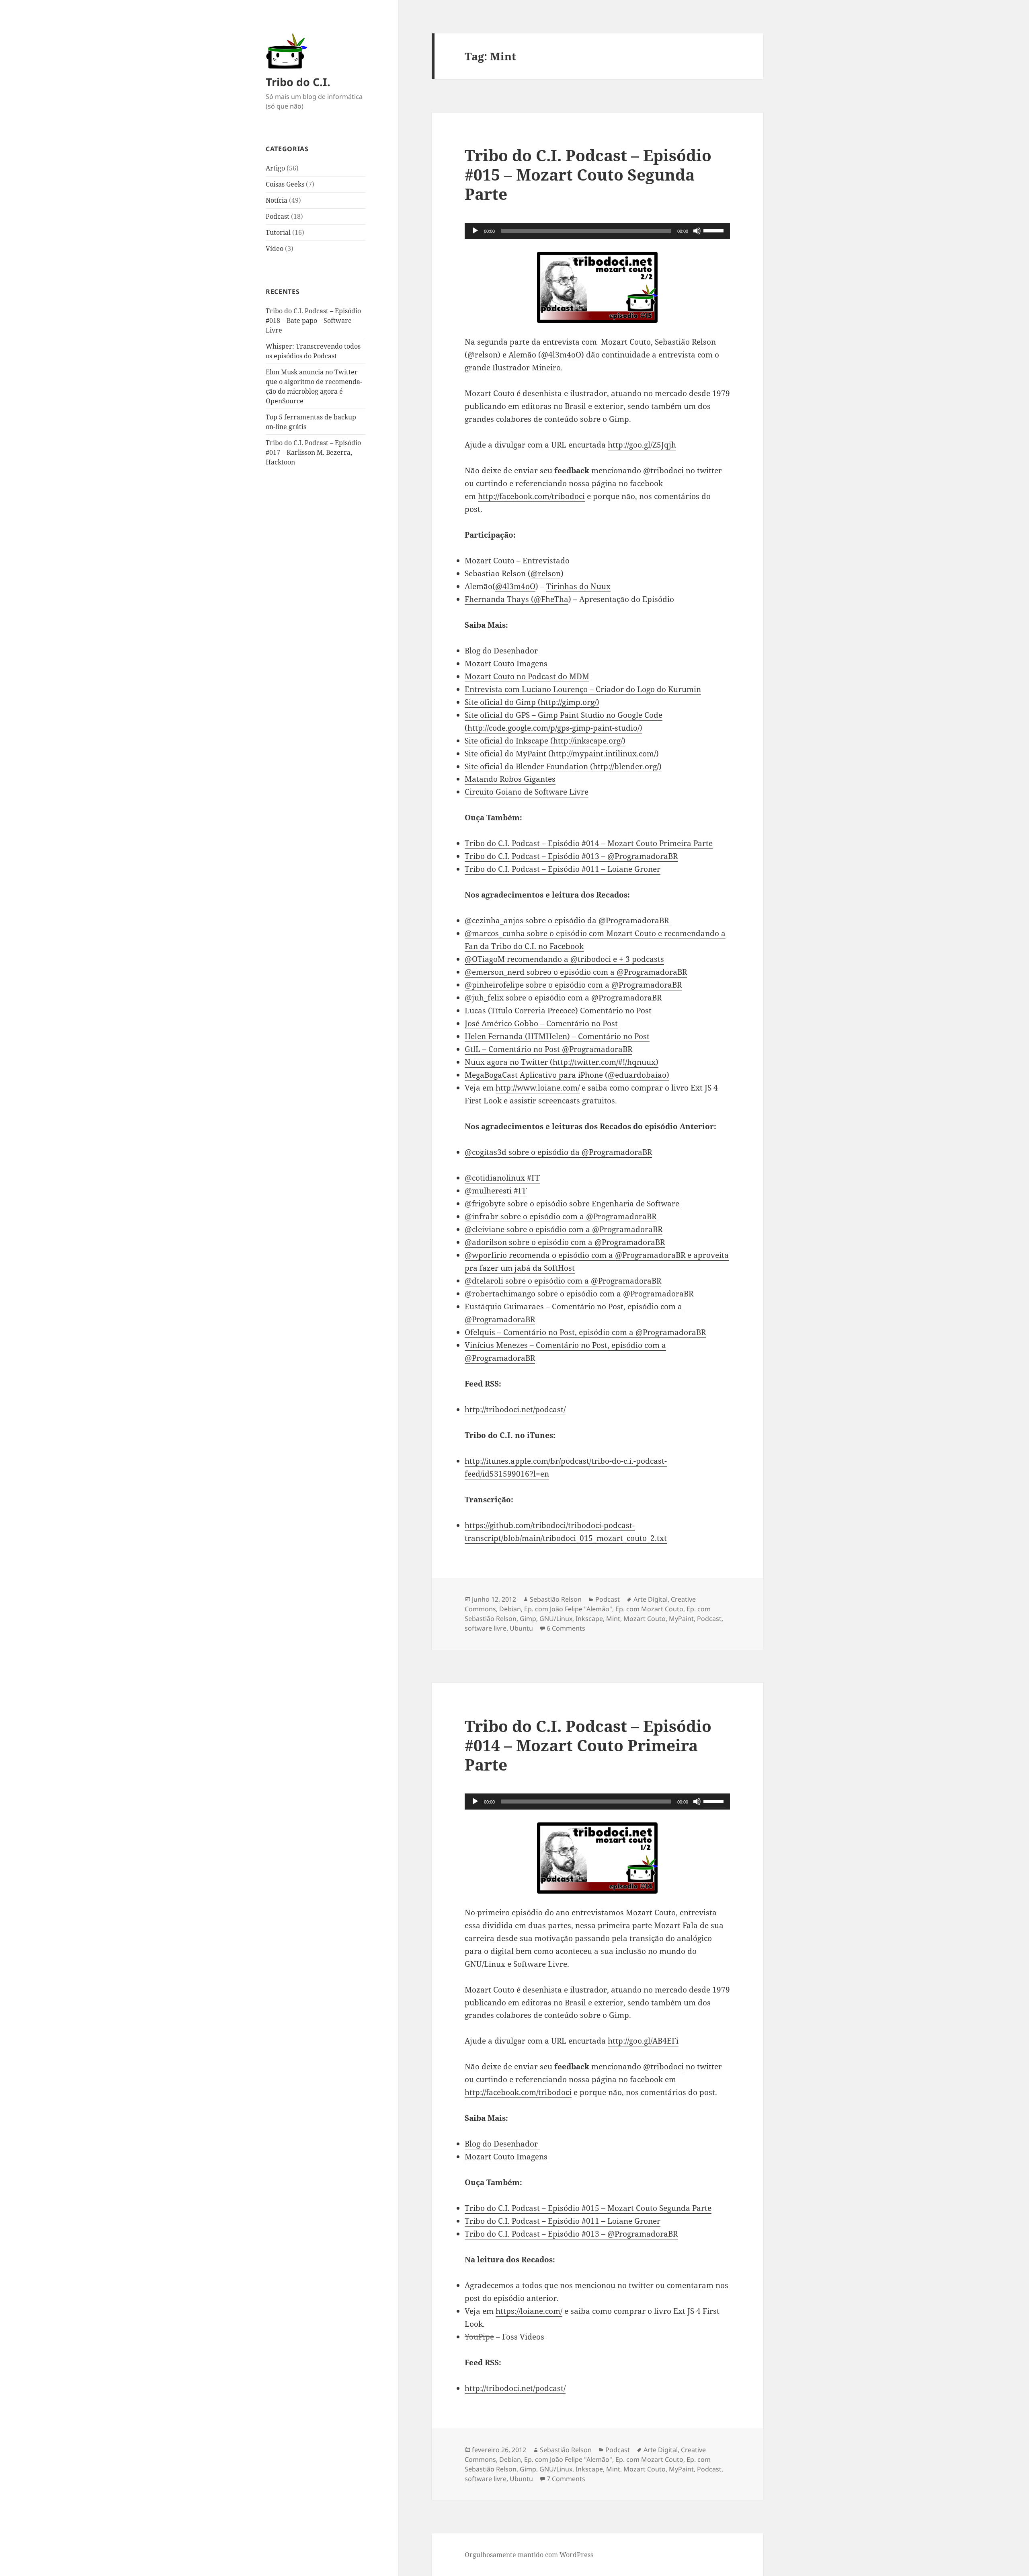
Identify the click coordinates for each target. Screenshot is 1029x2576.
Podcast (278, 216)
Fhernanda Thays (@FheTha (517, 599)
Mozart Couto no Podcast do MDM (527, 676)
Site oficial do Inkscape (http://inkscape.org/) (545, 741)
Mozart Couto (645, 1619)
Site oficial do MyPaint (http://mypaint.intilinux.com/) (562, 754)
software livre (486, 1628)
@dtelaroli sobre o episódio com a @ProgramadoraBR (563, 1281)
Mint (613, 1619)
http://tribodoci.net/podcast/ (515, 1409)
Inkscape (589, 1619)
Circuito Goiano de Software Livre (527, 792)
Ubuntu (521, 1628)
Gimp (528, 1619)
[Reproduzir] (475, 231)
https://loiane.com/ (529, 2311)
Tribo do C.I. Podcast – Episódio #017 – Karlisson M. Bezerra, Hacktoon (313, 452)
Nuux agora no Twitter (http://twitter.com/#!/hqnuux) (562, 1062)
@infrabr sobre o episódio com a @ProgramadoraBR (561, 1216)
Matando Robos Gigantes (510, 779)
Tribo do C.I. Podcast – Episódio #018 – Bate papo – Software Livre (313, 320)
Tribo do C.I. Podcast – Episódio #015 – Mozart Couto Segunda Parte (588, 174)
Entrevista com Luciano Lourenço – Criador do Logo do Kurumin (583, 689)
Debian (510, 1609)
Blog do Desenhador (502, 651)
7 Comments (566, 2479)
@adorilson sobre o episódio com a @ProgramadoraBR (565, 1242)
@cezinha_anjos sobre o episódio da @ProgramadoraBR (568, 920)
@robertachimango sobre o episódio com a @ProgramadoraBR (579, 1294)
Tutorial (278, 232)
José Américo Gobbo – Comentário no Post (541, 1023)
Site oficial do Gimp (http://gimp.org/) (532, 702)
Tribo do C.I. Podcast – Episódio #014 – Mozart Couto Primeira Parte (589, 843)
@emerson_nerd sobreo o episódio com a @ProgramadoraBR (576, 972)
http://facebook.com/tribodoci (531, 496)
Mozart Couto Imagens (506, 664)
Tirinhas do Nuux (578, 586)
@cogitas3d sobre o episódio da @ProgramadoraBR (558, 1152)
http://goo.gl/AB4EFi (643, 2041)
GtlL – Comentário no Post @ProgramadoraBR (548, 1049)
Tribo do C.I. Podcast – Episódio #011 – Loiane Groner (563, 869)
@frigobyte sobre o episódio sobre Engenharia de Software (572, 1204)
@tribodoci (663, 470)
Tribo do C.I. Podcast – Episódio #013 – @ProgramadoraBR (571, 856)
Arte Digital (651, 1599)
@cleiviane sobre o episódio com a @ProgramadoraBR (564, 1229)
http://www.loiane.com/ (538, 1088)
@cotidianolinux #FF (502, 1178)
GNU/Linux (556, 1619)
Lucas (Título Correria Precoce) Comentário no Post (558, 1011)
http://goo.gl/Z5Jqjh (642, 445)
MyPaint (681, 1619)
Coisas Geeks (285, 184)
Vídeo (275, 249)
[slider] (715, 230)
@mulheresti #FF (496, 1191)
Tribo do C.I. (298, 82)
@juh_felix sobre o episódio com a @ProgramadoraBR (563, 998)
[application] (597, 231)
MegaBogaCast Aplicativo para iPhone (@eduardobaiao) (567, 1075)
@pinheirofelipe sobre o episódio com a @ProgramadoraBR (573, 985)
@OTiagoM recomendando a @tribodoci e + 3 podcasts (564, 959)
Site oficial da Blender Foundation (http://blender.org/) (563, 766)
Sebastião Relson (556, 1599)
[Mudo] (697, 231)
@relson (483, 355)
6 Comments (566, 1628)
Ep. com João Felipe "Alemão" (568, 1609)
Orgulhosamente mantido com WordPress (529, 2555)
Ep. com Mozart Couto (649, 1609)
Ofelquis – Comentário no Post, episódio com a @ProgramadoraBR (585, 1332)
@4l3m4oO (561, 355)
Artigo (275, 168)
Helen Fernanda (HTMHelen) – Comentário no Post (557, 1036)
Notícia (277, 200)
